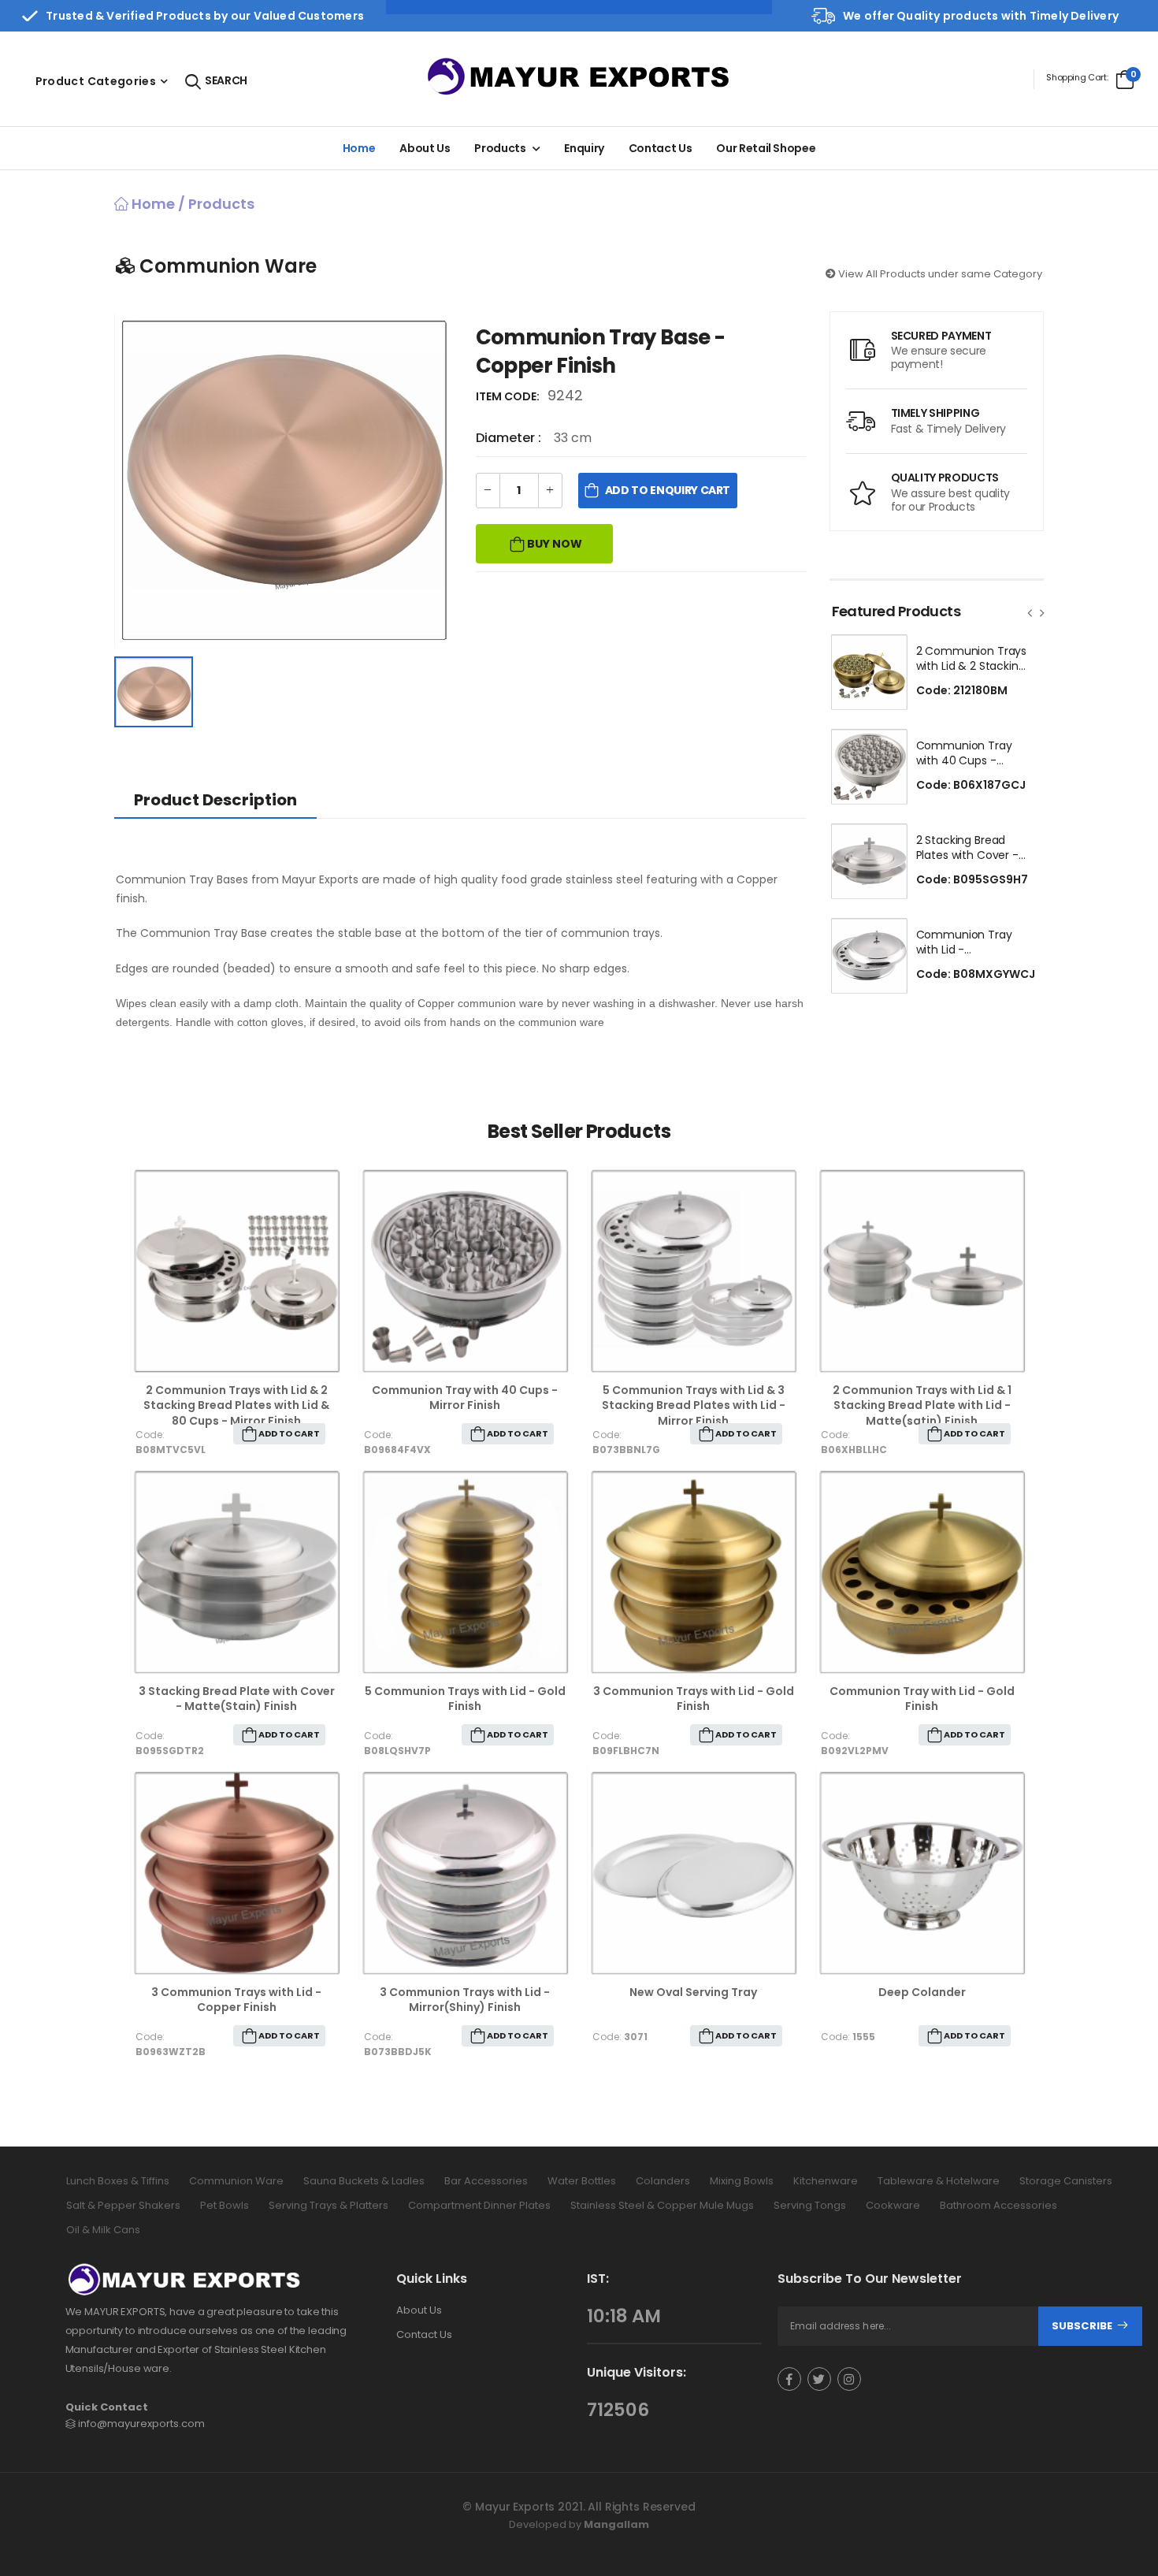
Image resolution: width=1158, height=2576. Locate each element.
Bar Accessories (486, 2181)
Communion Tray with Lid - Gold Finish (922, 1699)
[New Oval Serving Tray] (693, 1873)
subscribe (1083, 2326)
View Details (237, 1358)
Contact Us (661, 148)
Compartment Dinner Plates (479, 2205)
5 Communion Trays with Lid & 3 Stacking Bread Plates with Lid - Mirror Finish (694, 1405)
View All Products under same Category (939, 274)
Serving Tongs (810, 2205)
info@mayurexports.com (141, 2424)
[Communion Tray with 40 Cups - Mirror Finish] (465, 1271)
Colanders (663, 2181)
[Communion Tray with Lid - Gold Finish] (922, 1572)
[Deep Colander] (922, 1873)
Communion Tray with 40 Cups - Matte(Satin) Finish (967, 761)
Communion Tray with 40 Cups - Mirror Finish (465, 1398)
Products (500, 148)
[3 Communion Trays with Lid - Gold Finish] (693, 1572)
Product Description (215, 800)
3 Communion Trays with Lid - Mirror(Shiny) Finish (465, 2000)
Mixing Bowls (742, 2181)
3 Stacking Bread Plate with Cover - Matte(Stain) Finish (237, 1699)
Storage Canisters (1066, 2181)
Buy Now (553, 544)
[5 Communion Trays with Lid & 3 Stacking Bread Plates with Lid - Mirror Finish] (693, 1271)
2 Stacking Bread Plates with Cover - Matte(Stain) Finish (967, 855)
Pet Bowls (225, 2205)
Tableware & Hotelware (939, 2181)
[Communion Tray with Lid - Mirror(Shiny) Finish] (869, 956)
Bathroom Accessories (998, 2205)
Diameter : (510, 438)
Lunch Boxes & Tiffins (118, 2181)
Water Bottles (582, 2181)
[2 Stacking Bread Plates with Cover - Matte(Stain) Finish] (869, 861)
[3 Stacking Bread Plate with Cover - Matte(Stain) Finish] (236, 1572)
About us (425, 148)
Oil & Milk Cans (103, 2230)
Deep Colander (922, 1992)
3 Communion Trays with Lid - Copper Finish (236, 2000)
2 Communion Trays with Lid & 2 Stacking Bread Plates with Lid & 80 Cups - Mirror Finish (236, 1405)
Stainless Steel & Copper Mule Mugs (662, 2205)
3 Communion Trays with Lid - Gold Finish (694, 1699)
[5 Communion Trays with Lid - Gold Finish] (465, 1572)
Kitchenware (826, 2181)
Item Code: (510, 396)
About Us (419, 2310)
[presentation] (1030, 612)
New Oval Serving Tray (693, 1992)
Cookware (893, 2205)
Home (359, 148)
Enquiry (584, 148)
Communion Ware (236, 2181)
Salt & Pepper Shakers (123, 2205)
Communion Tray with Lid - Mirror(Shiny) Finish (967, 950)
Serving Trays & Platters (328, 2205)
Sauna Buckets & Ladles (364, 2181)
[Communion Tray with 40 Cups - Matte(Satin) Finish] (869, 767)
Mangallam (616, 2524)
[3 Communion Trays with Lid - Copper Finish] (236, 1873)
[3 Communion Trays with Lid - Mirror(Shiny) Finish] (465, 1873)
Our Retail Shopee (766, 148)
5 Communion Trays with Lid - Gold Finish (465, 1699)
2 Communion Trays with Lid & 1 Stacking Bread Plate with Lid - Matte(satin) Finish (922, 1405)
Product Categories (96, 81)
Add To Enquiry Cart (668, 490)
